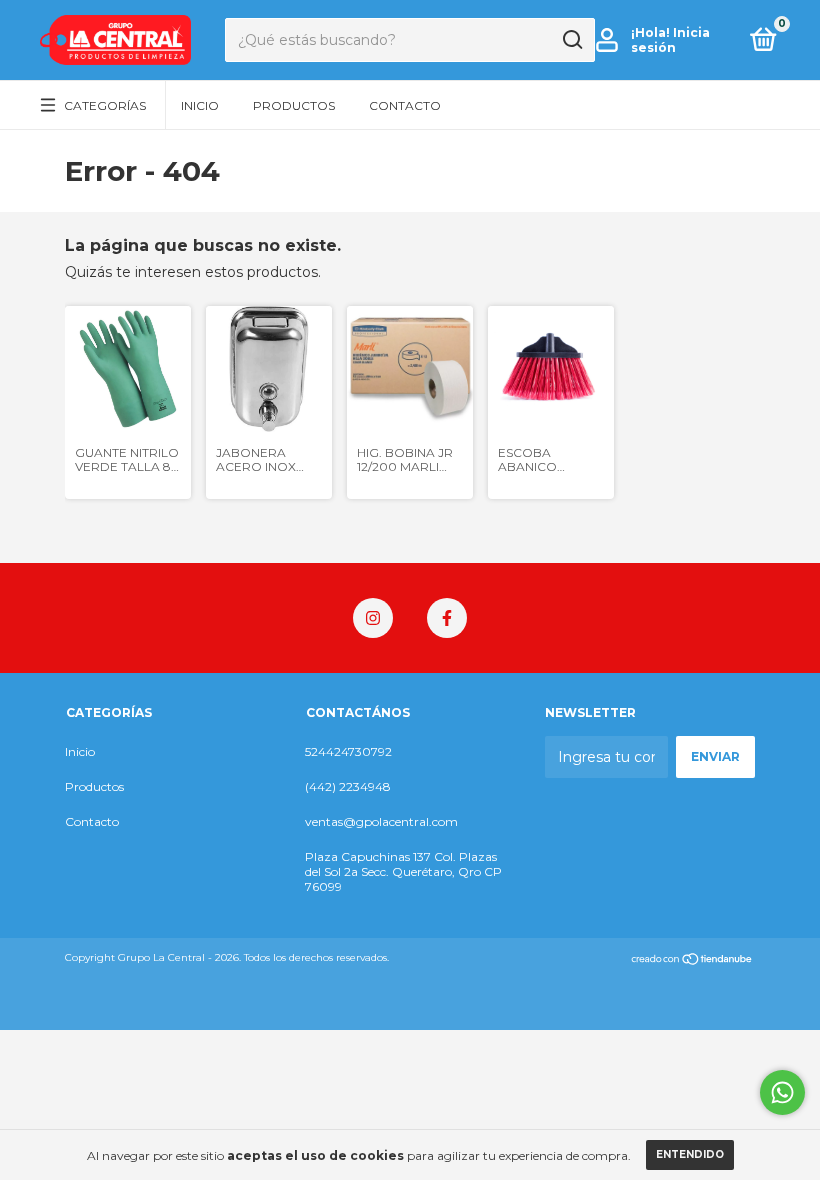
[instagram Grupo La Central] (373, 618)
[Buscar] (571, 40)
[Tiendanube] (692, 960)
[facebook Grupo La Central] (447, 618)
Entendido (690, 1154)
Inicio (200, 105)
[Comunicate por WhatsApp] (782, 1092)
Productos (294, 105)
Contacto (405, 105)
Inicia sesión (670, 40)
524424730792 (348, 751)
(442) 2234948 (348, 786)
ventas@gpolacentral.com (381, 821)
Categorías (105, 105)
